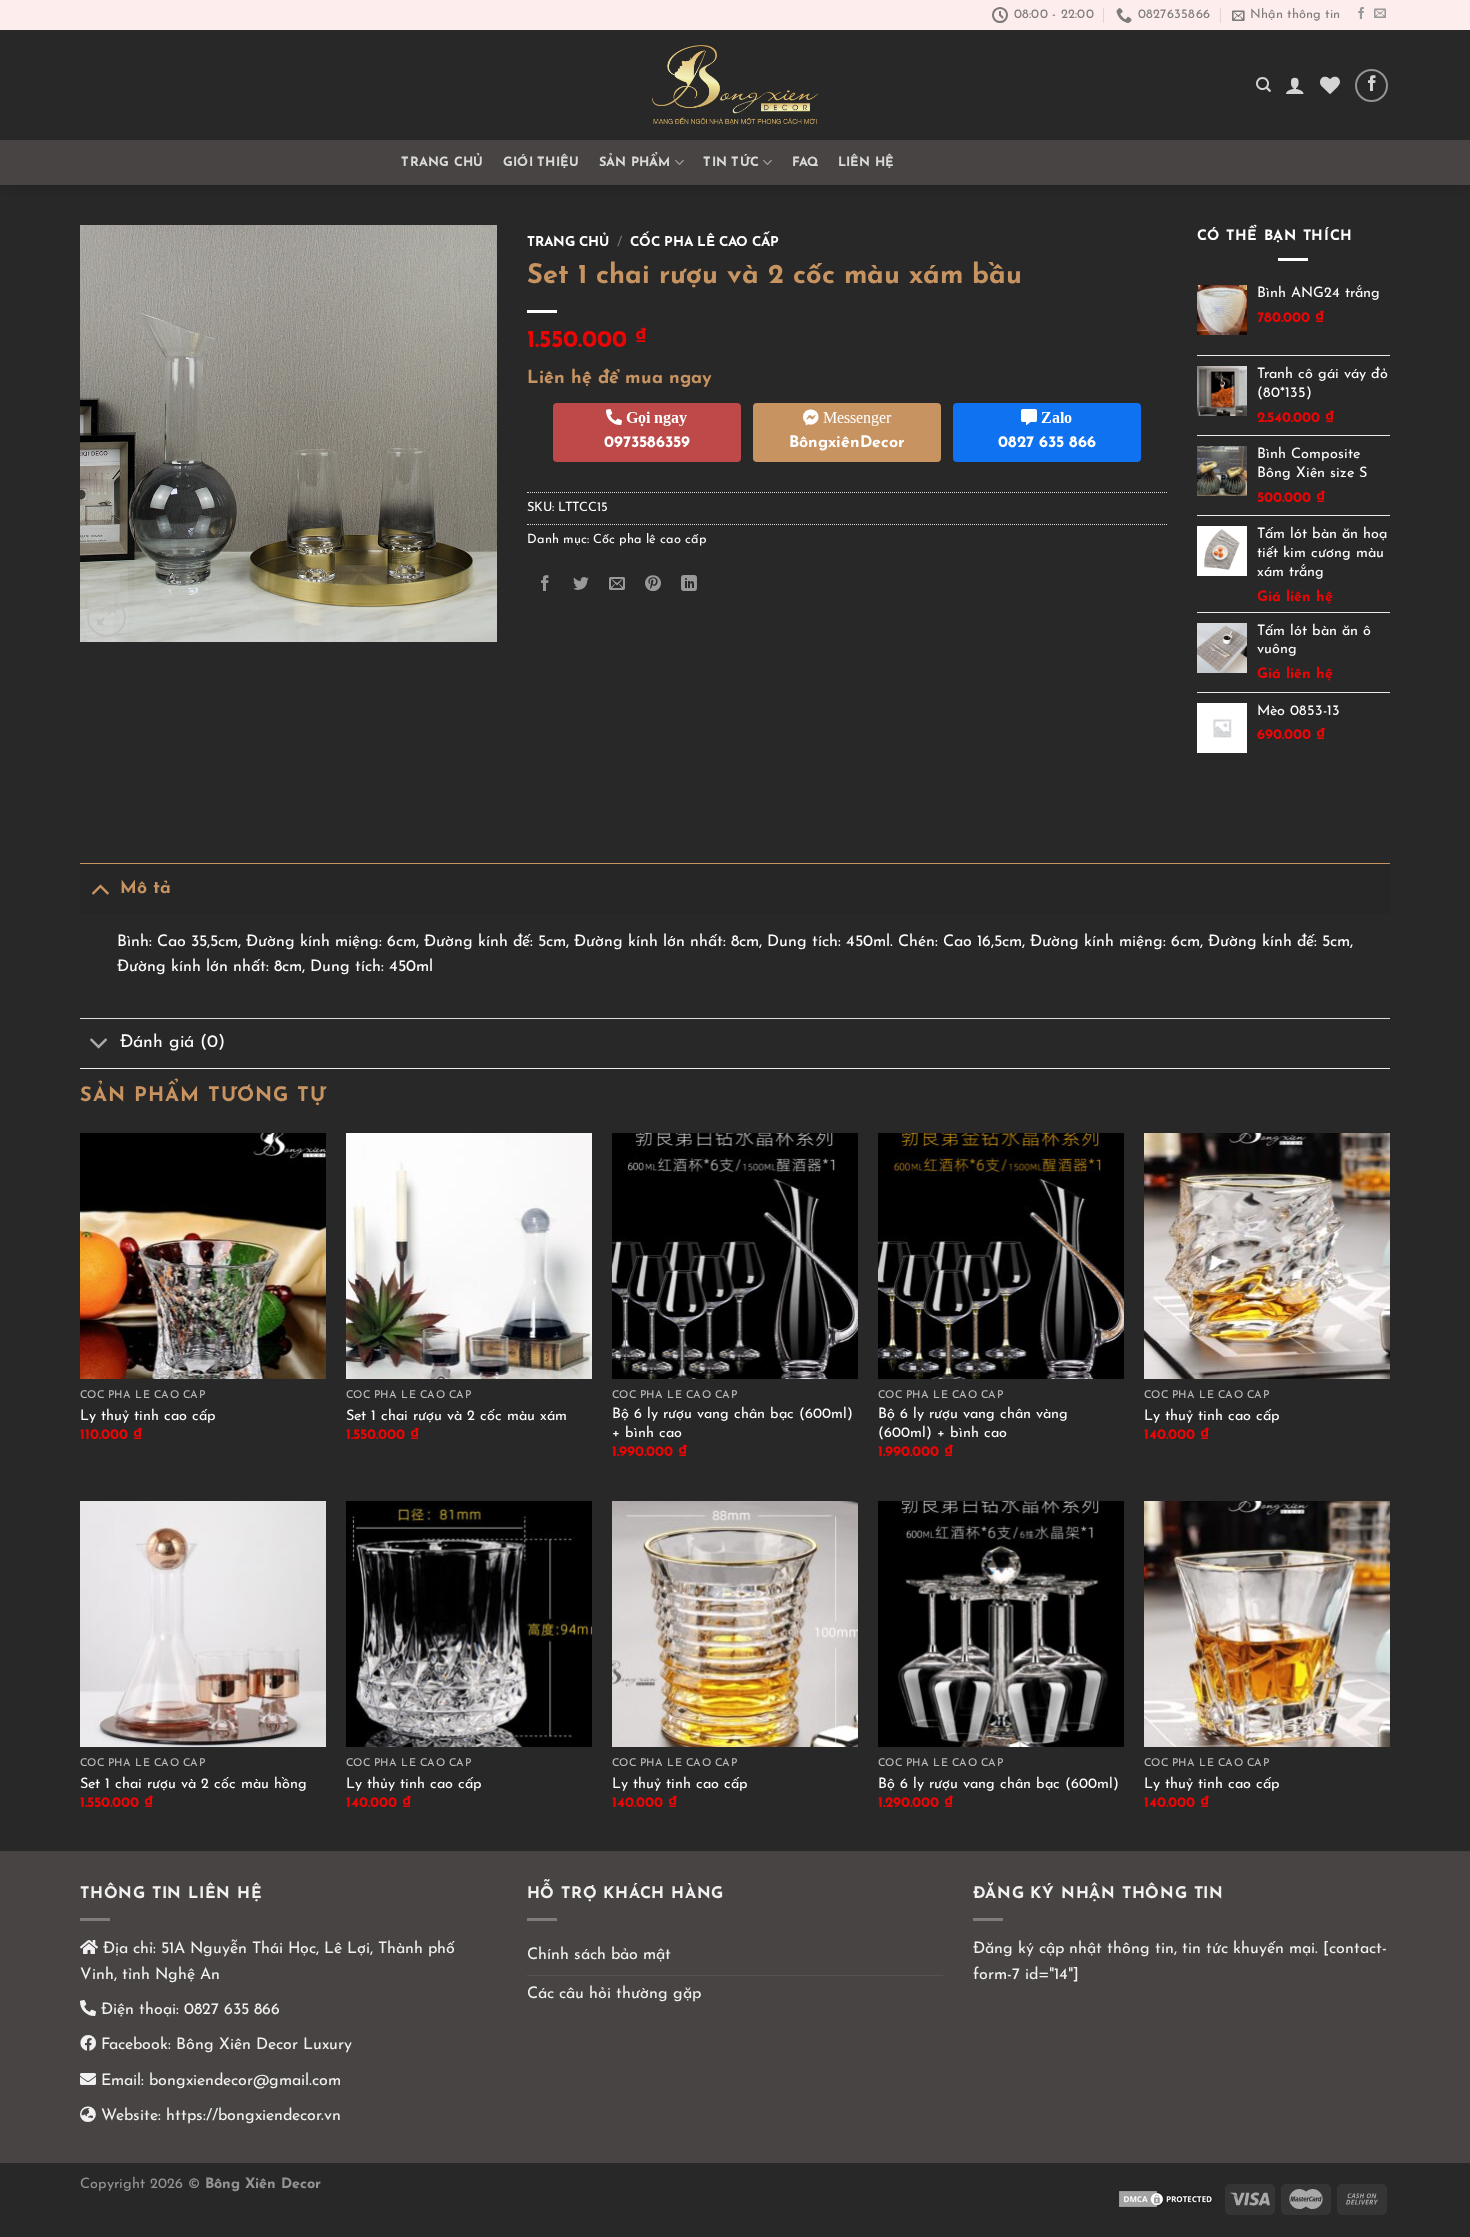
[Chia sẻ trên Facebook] (544, 584)
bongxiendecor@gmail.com (242, 2081)
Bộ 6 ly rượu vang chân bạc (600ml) (998, 1784)
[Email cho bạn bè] (616, 584)
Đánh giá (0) (172, 1042)
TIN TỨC (731, 162)
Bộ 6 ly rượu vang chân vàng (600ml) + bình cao (973, 1424)
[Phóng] (106, 617)
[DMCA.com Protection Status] (1167, 2198)
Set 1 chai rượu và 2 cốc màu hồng (193, 1784)
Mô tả (145, 888)
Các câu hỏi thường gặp (614, 1994)
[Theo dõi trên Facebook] (1361, 14)
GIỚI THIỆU (541, 162)
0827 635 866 (232, 2010)
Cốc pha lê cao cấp (704, 242)
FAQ (805, 162)
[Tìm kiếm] (1263, 85)
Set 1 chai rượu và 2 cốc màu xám (456, 1416)
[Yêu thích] (1330, 85)
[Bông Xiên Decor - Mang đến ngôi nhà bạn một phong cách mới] (735, 85)
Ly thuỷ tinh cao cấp (148, 1416)
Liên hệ (866, 162)
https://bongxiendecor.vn (253, 2116)
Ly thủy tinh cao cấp (414, 1784)
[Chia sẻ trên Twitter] (580, 584)
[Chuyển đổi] (99, 888)
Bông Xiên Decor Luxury (261, 2045)
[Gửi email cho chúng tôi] (1380, 14)
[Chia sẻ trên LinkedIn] (689, 584)
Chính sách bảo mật (599, 1955)
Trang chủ (442, 162)
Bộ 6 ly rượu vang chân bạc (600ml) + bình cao (732, 1424)
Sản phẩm (635, 162)
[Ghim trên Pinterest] (653, 584)
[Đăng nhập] (1295, 85)
